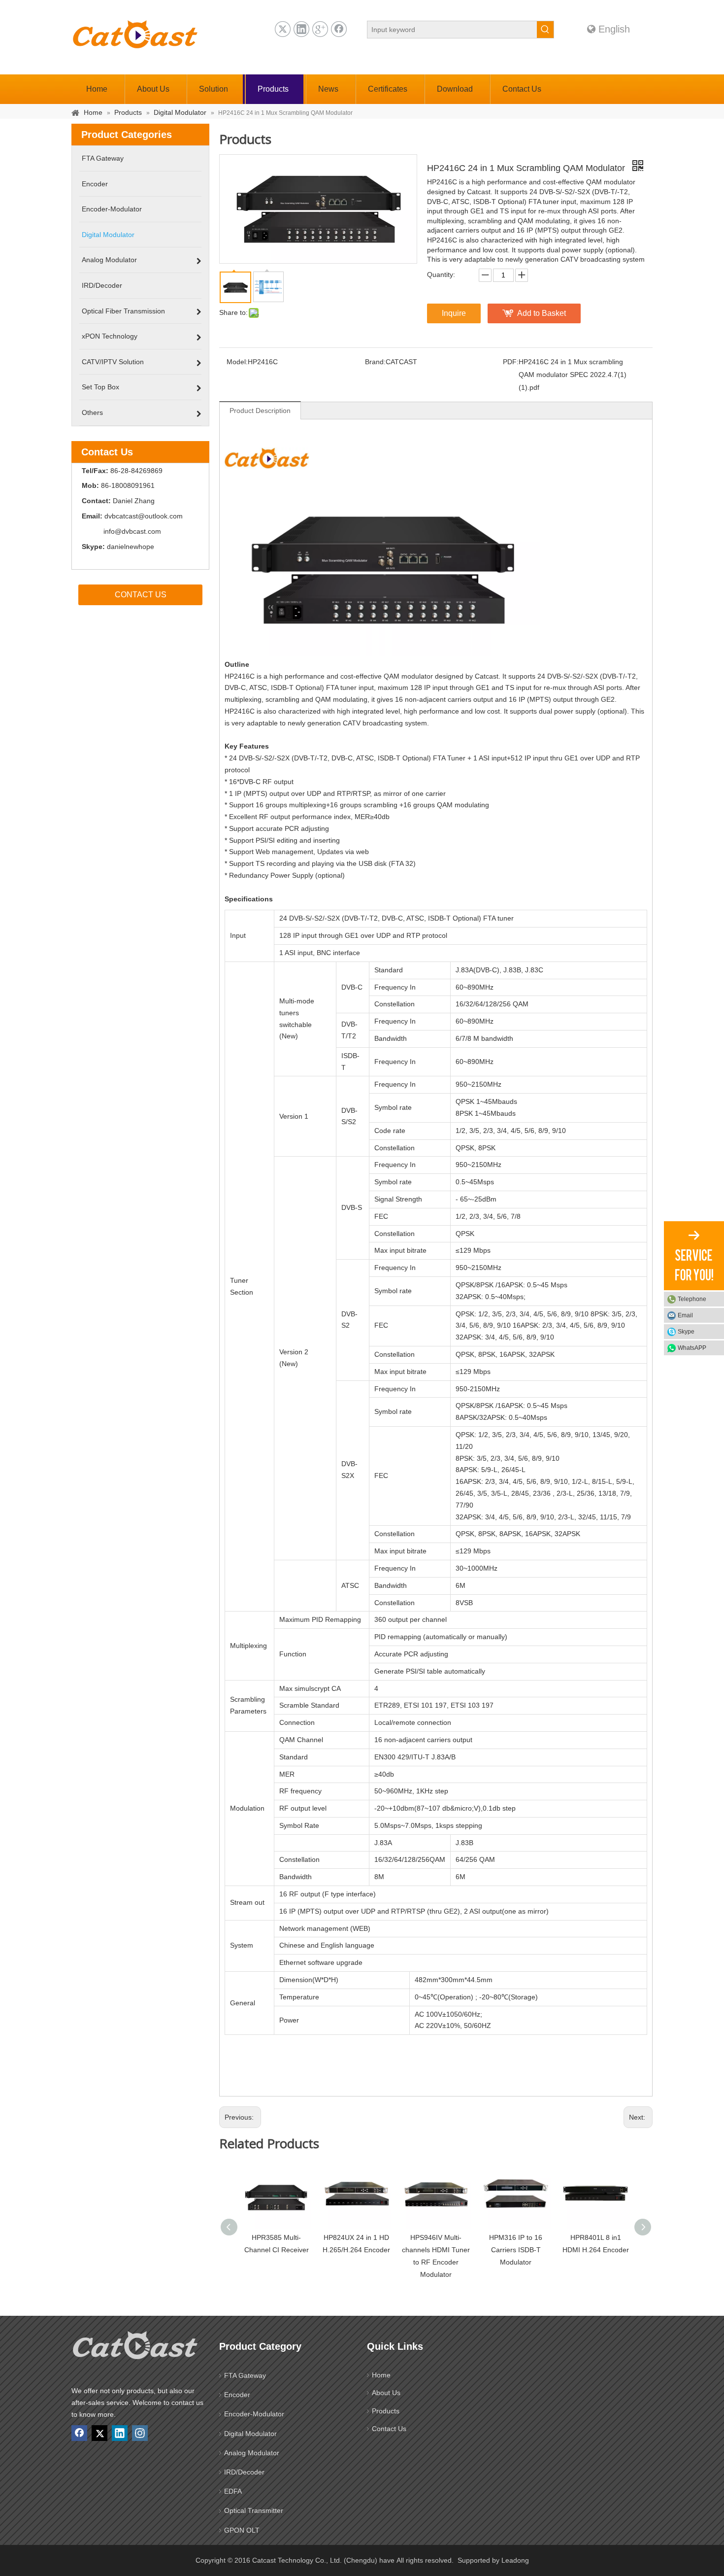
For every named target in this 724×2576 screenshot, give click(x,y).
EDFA (233, 2491)
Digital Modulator (250, 2434)
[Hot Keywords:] (545, 30)
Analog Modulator (252, 2453)
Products (386, 2411)
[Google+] (320, 29)
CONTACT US (141, 595)
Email (685, 1315)
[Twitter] (283, 29)
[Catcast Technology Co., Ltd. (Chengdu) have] (135, 2348)
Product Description (260, 411)
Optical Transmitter (254, 2510)
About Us (386, 2393)
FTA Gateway (245, 2375)
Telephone (692, 1299)
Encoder (237, 2395)
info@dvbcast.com (132, 531)
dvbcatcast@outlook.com (144, 516)
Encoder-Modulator (254, 2414)
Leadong (515, 2560)
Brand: (375, 362)
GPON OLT (242, 2530)
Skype (686, 1332)
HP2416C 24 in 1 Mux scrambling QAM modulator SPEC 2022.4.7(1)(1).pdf (573, 375)
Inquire (454, 313)
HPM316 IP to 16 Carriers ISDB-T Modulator (516, 2250)
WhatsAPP (692, 1348)
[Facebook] (339, 29)
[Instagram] (140, 2433)
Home (381, 2375)
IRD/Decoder (244, 2472)
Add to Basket (542, 313)
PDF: (511, 362)
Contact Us (389, 2429)
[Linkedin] (301, 29)
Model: (237, 362)
